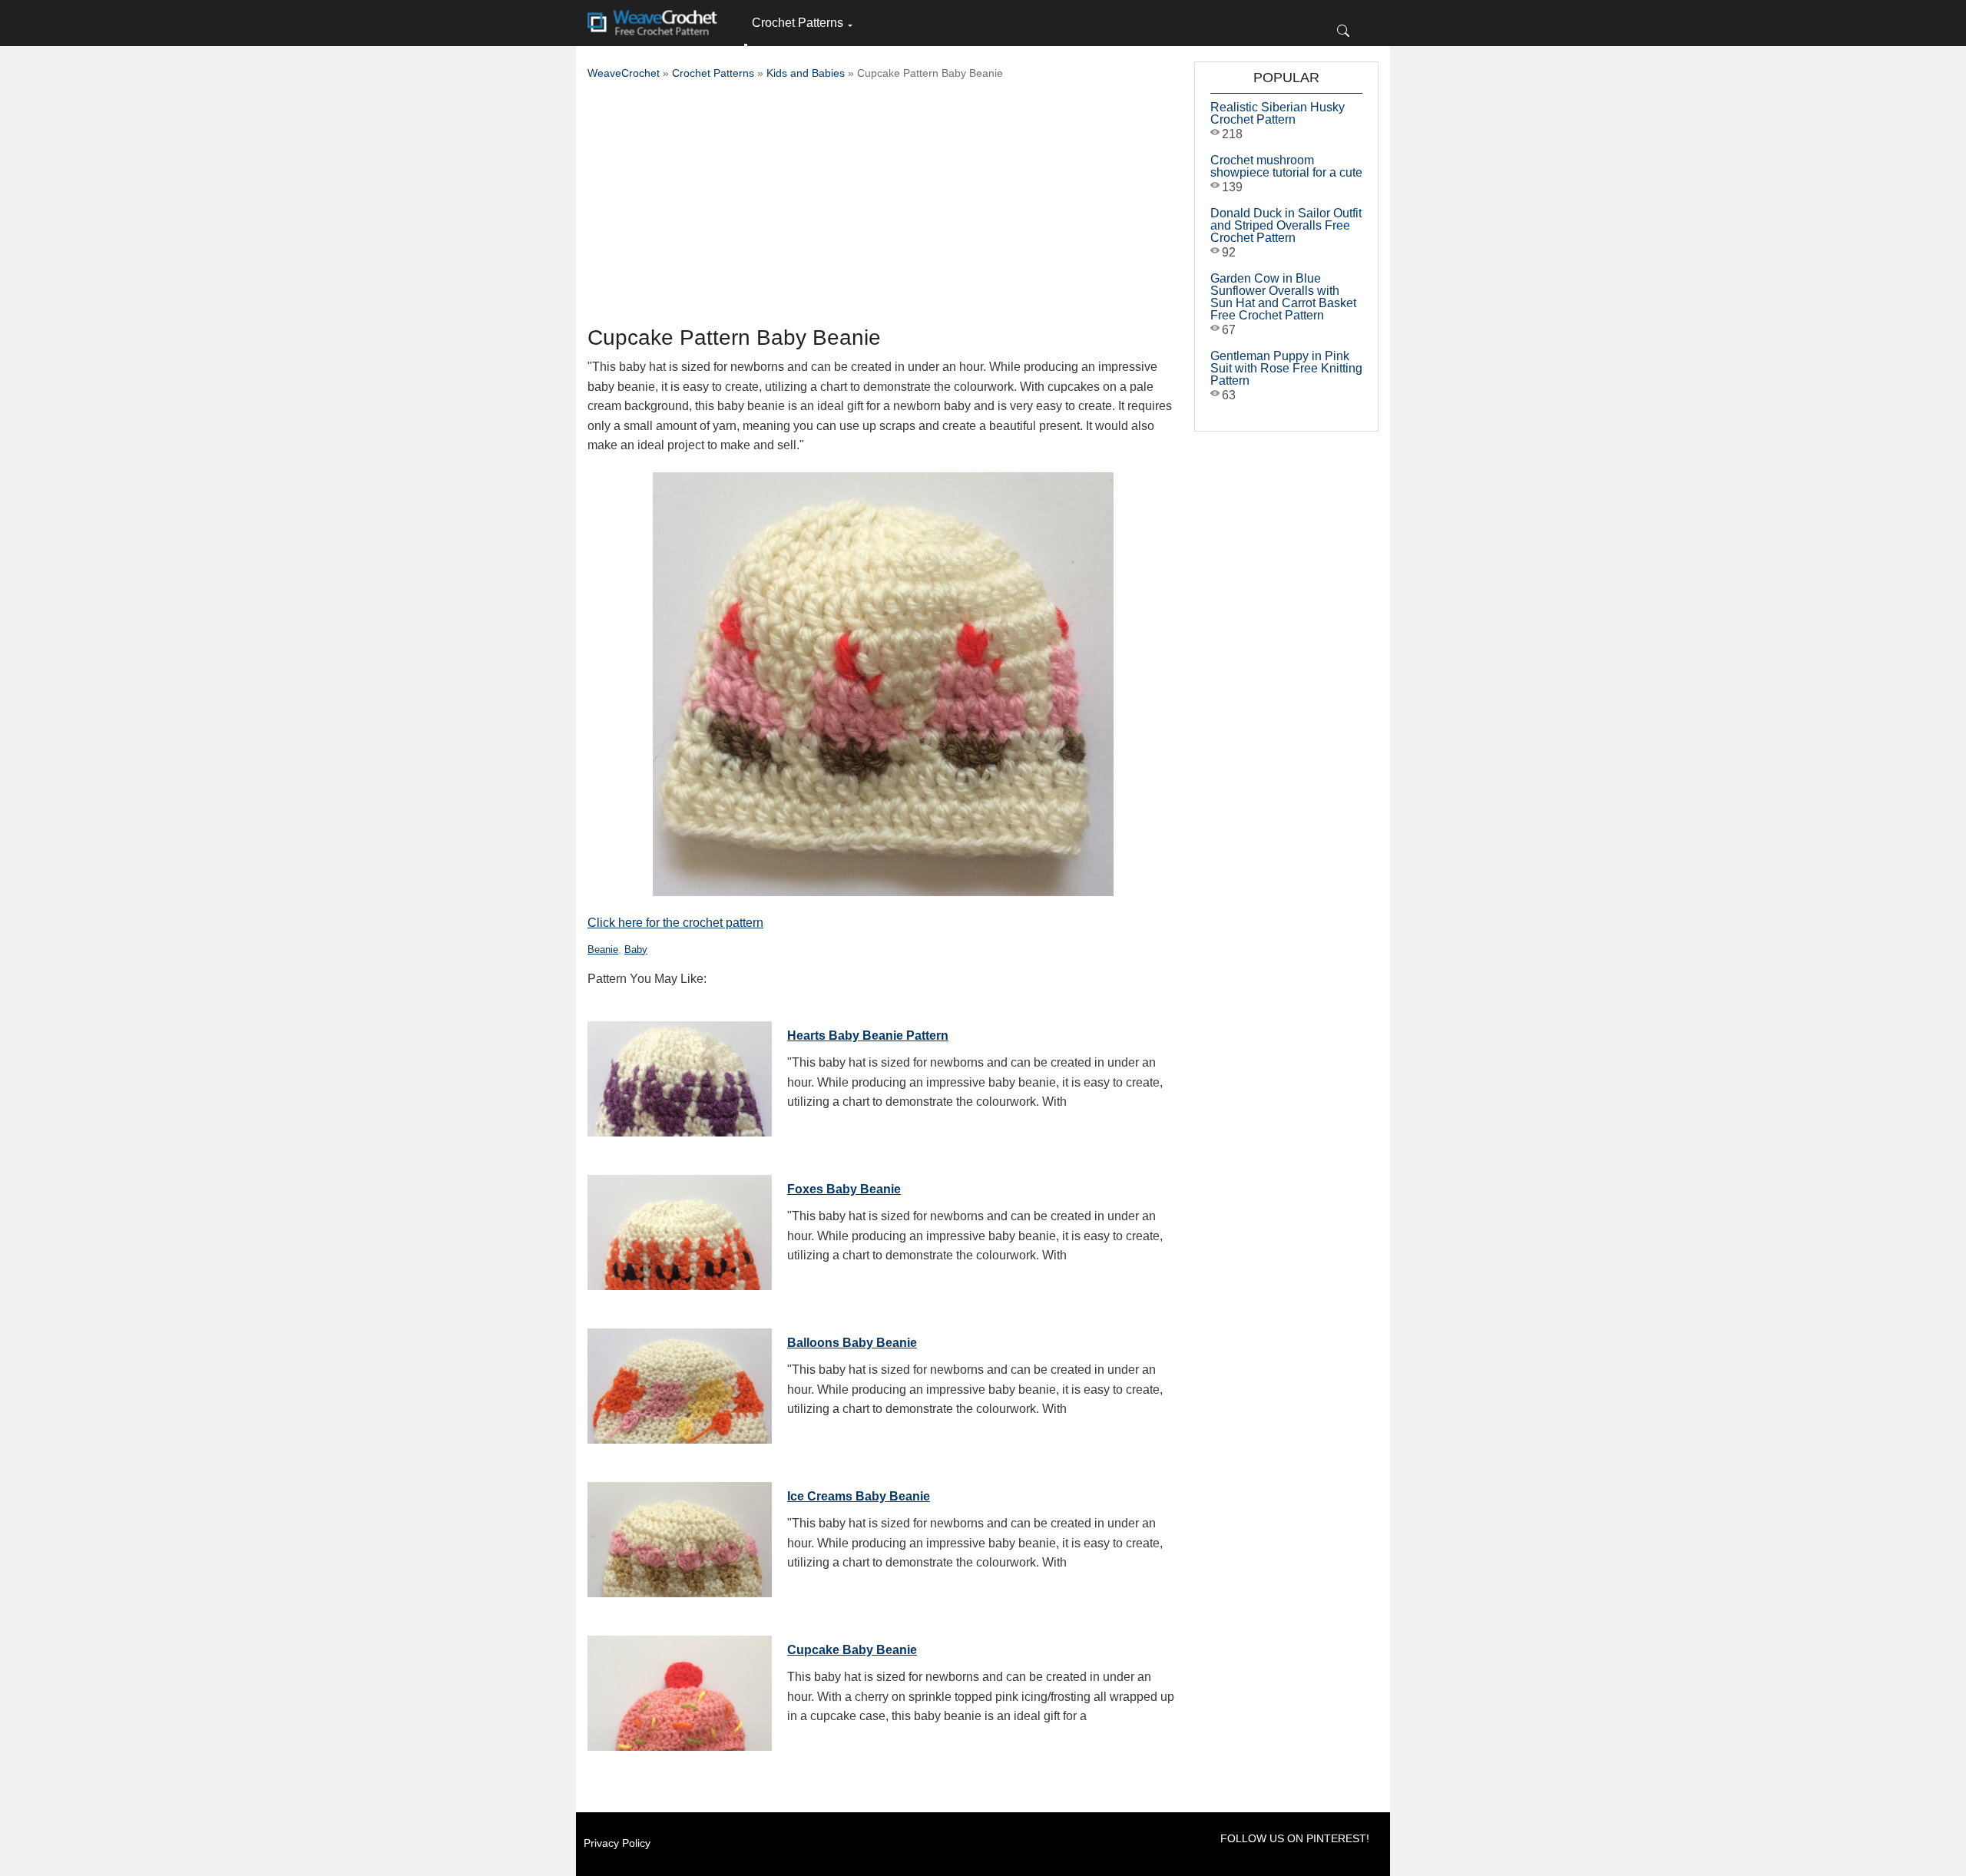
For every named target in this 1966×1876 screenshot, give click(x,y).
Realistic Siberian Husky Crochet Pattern (1278, 113)
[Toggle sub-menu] (746, 45)
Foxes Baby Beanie (844, 1189)
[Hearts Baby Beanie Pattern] (680, 1075)
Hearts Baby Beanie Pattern (868, 1036)
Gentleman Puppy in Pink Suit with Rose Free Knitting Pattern (1286, 368)
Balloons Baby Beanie (852, 1343)
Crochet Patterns (798, 23)
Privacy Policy (617, 1843)
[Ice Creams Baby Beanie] (680, 1536)
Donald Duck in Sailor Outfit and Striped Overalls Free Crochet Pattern (1286, 225)
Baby (636, 950)
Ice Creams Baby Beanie (859, 1496)
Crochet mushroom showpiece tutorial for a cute (1286, 166)
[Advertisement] (883, 207)
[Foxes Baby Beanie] (680, 1229)
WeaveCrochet (624, 73)
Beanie (603, 950)
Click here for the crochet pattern (675, 923)
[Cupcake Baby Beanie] (680, 1689)
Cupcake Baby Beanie (852, 1650)
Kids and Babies (806, 73)
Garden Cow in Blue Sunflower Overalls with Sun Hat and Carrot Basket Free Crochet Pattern (1283, 297)
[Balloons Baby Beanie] (680, 1382)
